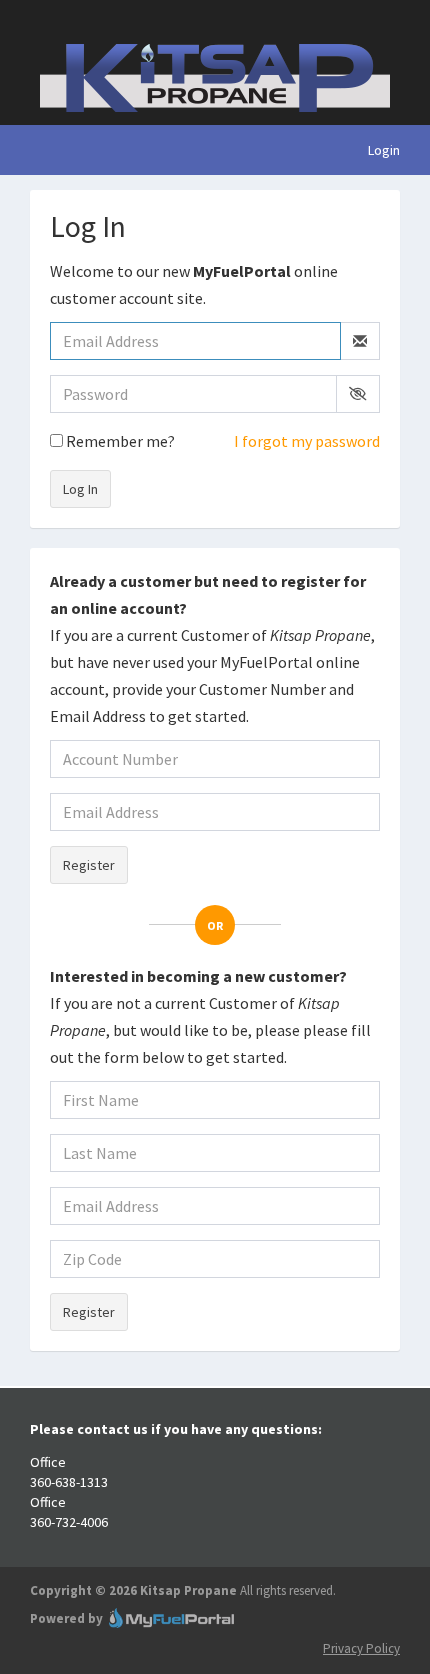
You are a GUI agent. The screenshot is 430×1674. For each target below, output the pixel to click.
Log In (80, 489)
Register (89, 865)
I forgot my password (307, 441)
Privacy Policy (361, 1648)
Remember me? (119, 441)
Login (384, 150)
